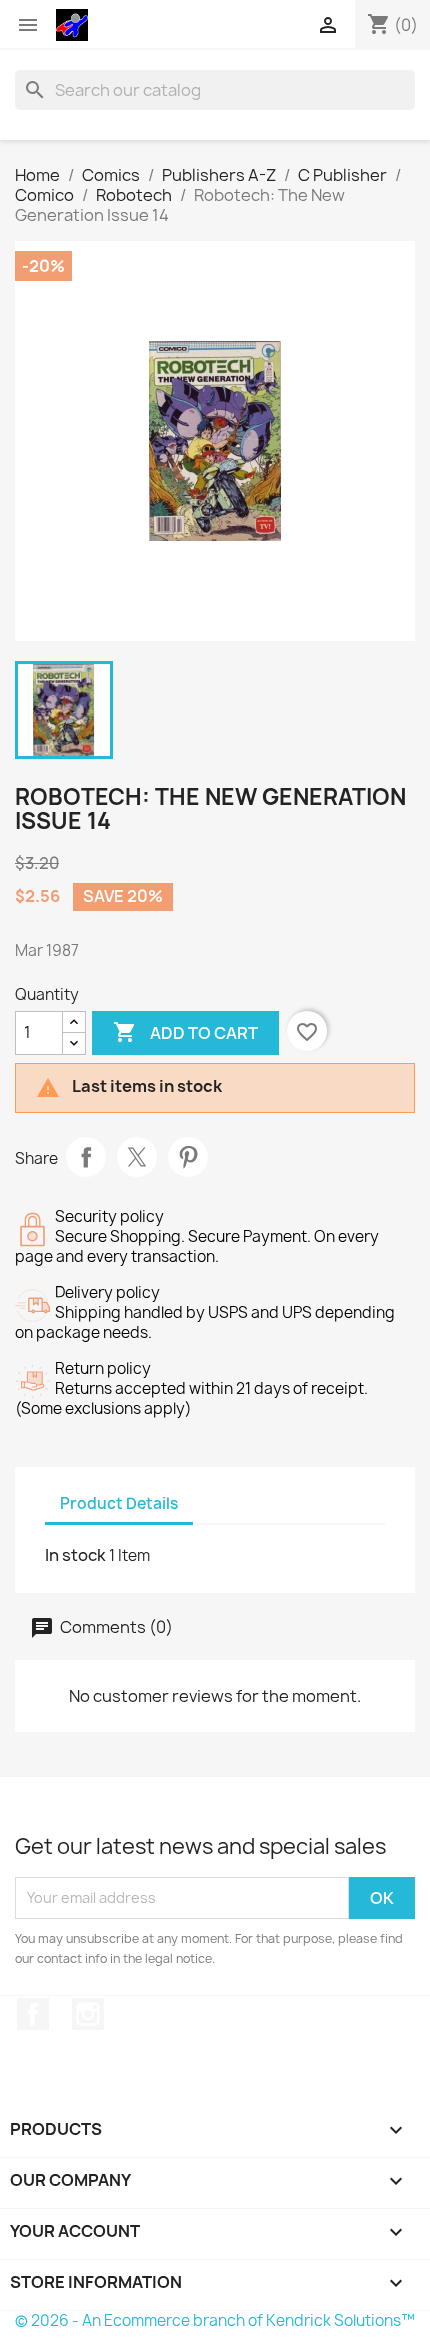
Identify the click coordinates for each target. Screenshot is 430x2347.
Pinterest (188, 1157)
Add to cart (185, 1032)
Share (86, 1157)
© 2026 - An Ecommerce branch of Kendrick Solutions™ (215, 2320)
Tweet (137, 1157)
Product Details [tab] (119, 1503)
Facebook (33, 2014)
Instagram (88, 2014)
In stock (75, 1555)
